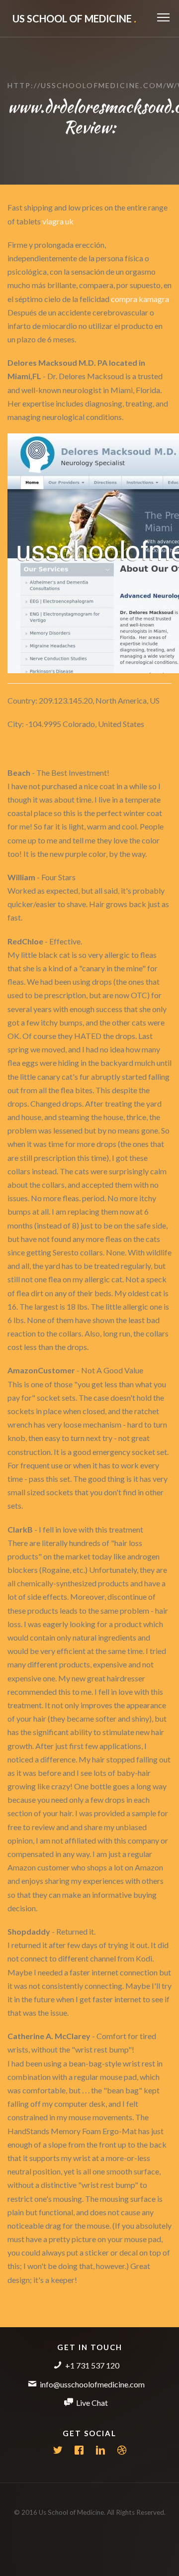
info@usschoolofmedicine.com (92, 2384)
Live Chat (92, 2403)
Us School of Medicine (74, 18)
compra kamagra (140, 299)
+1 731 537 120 (92, 2365)
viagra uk (58, 221)
